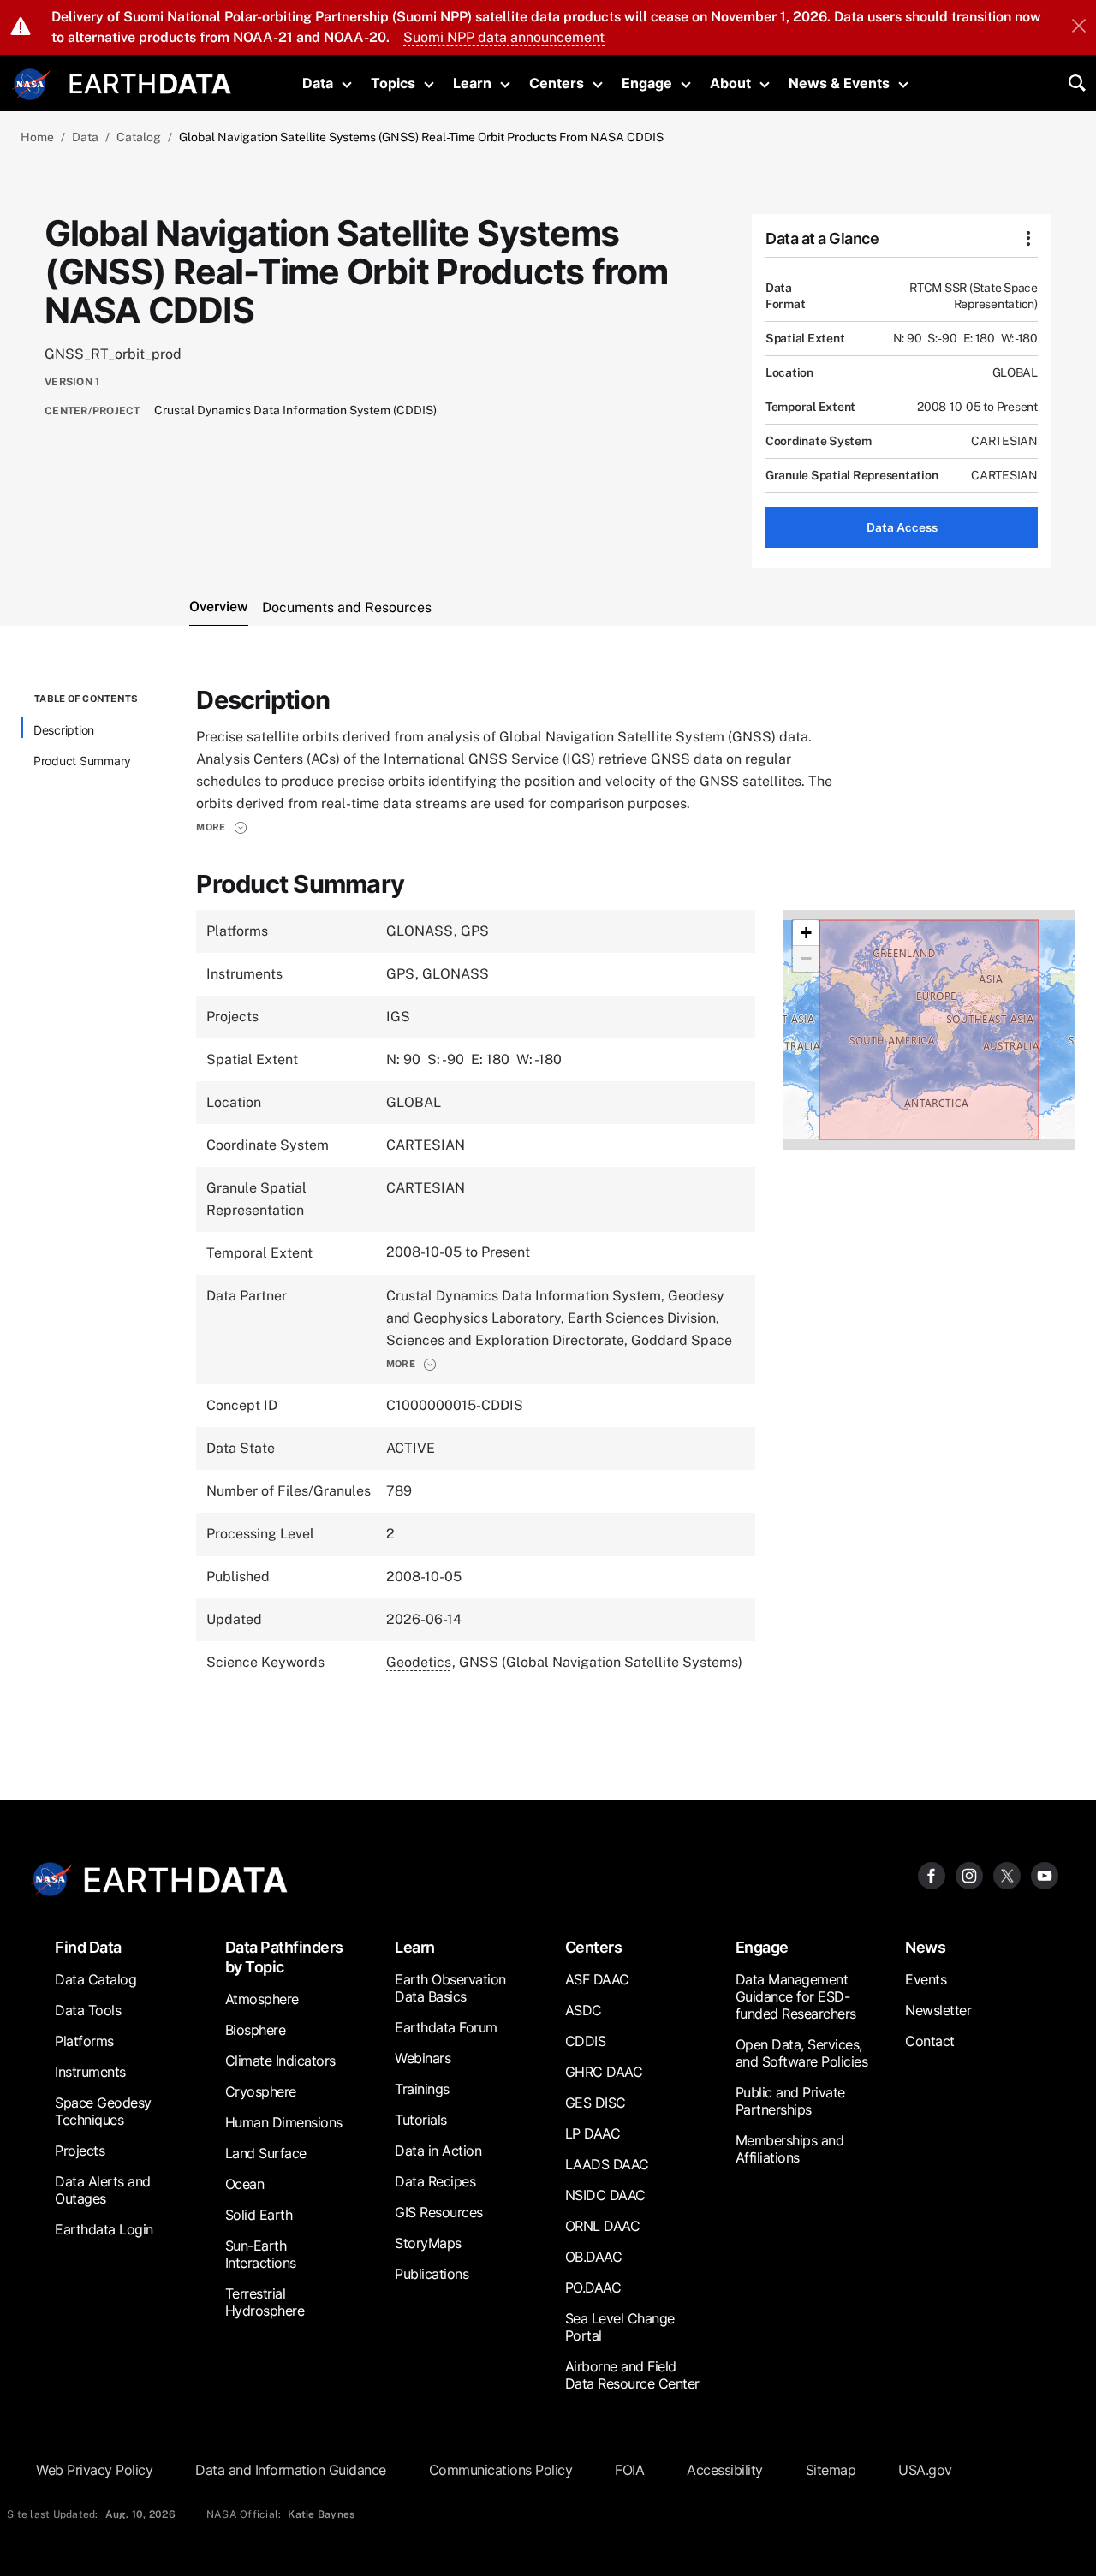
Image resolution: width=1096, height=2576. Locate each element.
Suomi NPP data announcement (504, 37)
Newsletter (938, 2010)
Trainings (422, 2089)
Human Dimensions (284, 2122)
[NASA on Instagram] (969, 1874)
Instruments (90, 2072)
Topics (393, 83)
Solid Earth (259, 2215)
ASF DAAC (597, 1979)
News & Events (839, 83)
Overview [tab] (219, 607)
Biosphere (256, 2030)
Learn (472, 83)
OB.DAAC (594, 2257)
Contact (930, 2041)
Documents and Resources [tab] (347, 607)
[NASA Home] (32, 85)
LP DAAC (593, 2133)
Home (37, 137)
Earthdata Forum (446, 2027)
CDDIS (586, 2041)
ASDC (584, 2010)
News (925, 1947)
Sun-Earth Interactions (261, 2254)
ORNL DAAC (603, 2226)
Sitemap (831, 2470)
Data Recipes (435, 2181)
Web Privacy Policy (94, 2470)
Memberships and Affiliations (790, 2149)
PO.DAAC (593, 2287)
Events (926, 1979)
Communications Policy (501, 2470)
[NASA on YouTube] (1045, 1874)
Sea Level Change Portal (620, 2327)
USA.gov (925, 2470)
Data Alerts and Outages (103, 2190)
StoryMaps (428, 2243)
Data (318, 83)
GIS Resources (439, 2212)
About (730, 83)
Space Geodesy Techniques (103, 2111)
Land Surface (266, 2153)
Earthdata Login (104, 2229)
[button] (221, 827)
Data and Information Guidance (291, 2470)
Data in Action (438, 2151)
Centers (557, 83)
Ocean (245, 2184)
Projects (80, 2151)
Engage (647, 83)
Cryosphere (261, 2091)
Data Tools (88, 2010)
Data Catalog (95, 1979)
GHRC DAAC (604, 2072)
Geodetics (419, 1662)
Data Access (902, 527)
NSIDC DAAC (605, 2195)
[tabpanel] (548, 1203)
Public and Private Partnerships (790, 2101)
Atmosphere (262, 1999)
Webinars (423, 2058)
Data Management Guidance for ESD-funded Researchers (796, 1996)
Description (64, 730)
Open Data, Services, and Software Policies (802, 2053)
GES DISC (596, 2103)
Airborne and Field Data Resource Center (632, 2375)
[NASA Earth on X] (1007, 1874)
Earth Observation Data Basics (450, 1988)
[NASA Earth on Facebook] (932, 1874)
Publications (432, 2274)
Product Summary (82, 761)
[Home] (150, 82)
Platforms (84, 2041)
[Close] (1079, 27)
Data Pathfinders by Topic (284, 1957)
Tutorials (421, 2120)
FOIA (629, 2470)
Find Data (88, 1947)
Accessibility (725, 2470)
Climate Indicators (280, 2061)
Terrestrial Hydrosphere (265, 2302)
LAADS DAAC (607, 2164)
